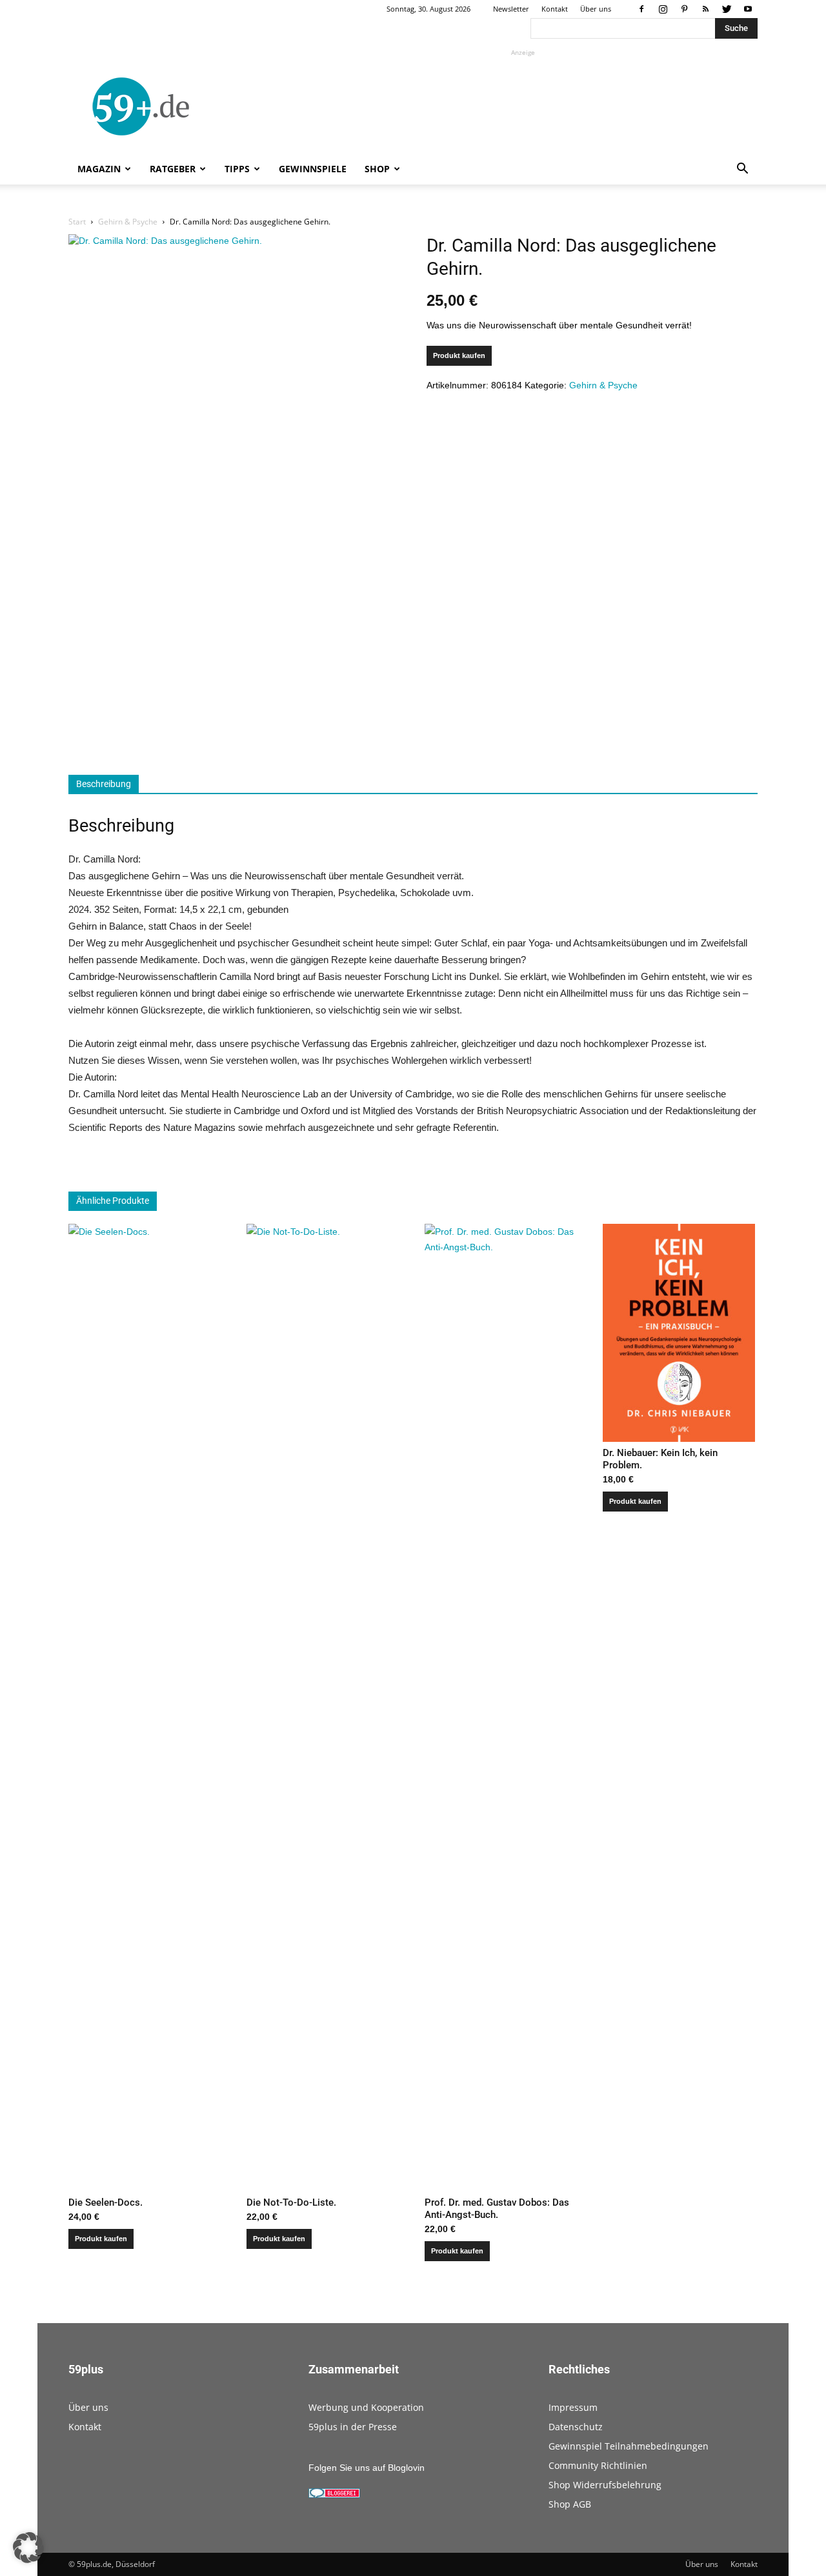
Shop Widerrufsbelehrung (605, 2485)
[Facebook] (641, 9)
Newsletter (511, 9)
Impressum (573, 2407)
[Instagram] (663, 9)
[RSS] (705, 9)
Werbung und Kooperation (366, 2407)
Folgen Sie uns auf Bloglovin (367, 2468)
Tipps (237, 169)
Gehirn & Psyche (128, 222)
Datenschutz (576, 2427)
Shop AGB (570, 2504)
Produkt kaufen (459, 355)
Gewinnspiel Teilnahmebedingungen (629, 2446)
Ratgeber (173, 169)
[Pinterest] (684, 9)
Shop (377, 169)
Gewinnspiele (313, 169)
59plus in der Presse (353, 2427)
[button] (742, 170)
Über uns (596, 9)
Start (77, 222)
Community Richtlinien (598, 2465)
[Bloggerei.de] (334, 2495)
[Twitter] (727, 9)
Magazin (99, 169)
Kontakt (555, 9)
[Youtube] (748, 9)
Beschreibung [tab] (104, 784)
